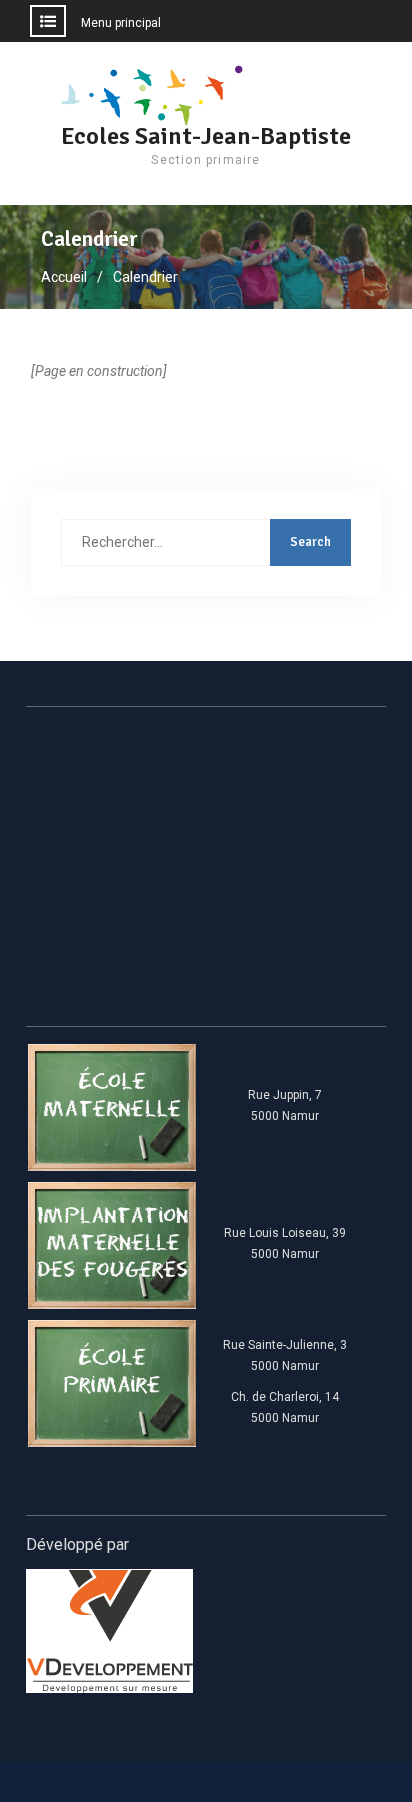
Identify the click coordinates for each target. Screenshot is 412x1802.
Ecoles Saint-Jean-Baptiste (206, 136)
